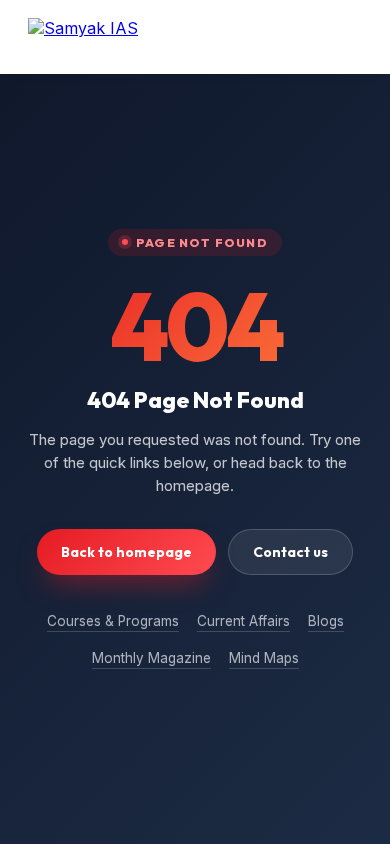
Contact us (290, 552)
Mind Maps (264, 658)
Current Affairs (243, 621)
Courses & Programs (113, 621)
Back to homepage (126, 552)
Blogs (326, 621)
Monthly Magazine (151, 658)
